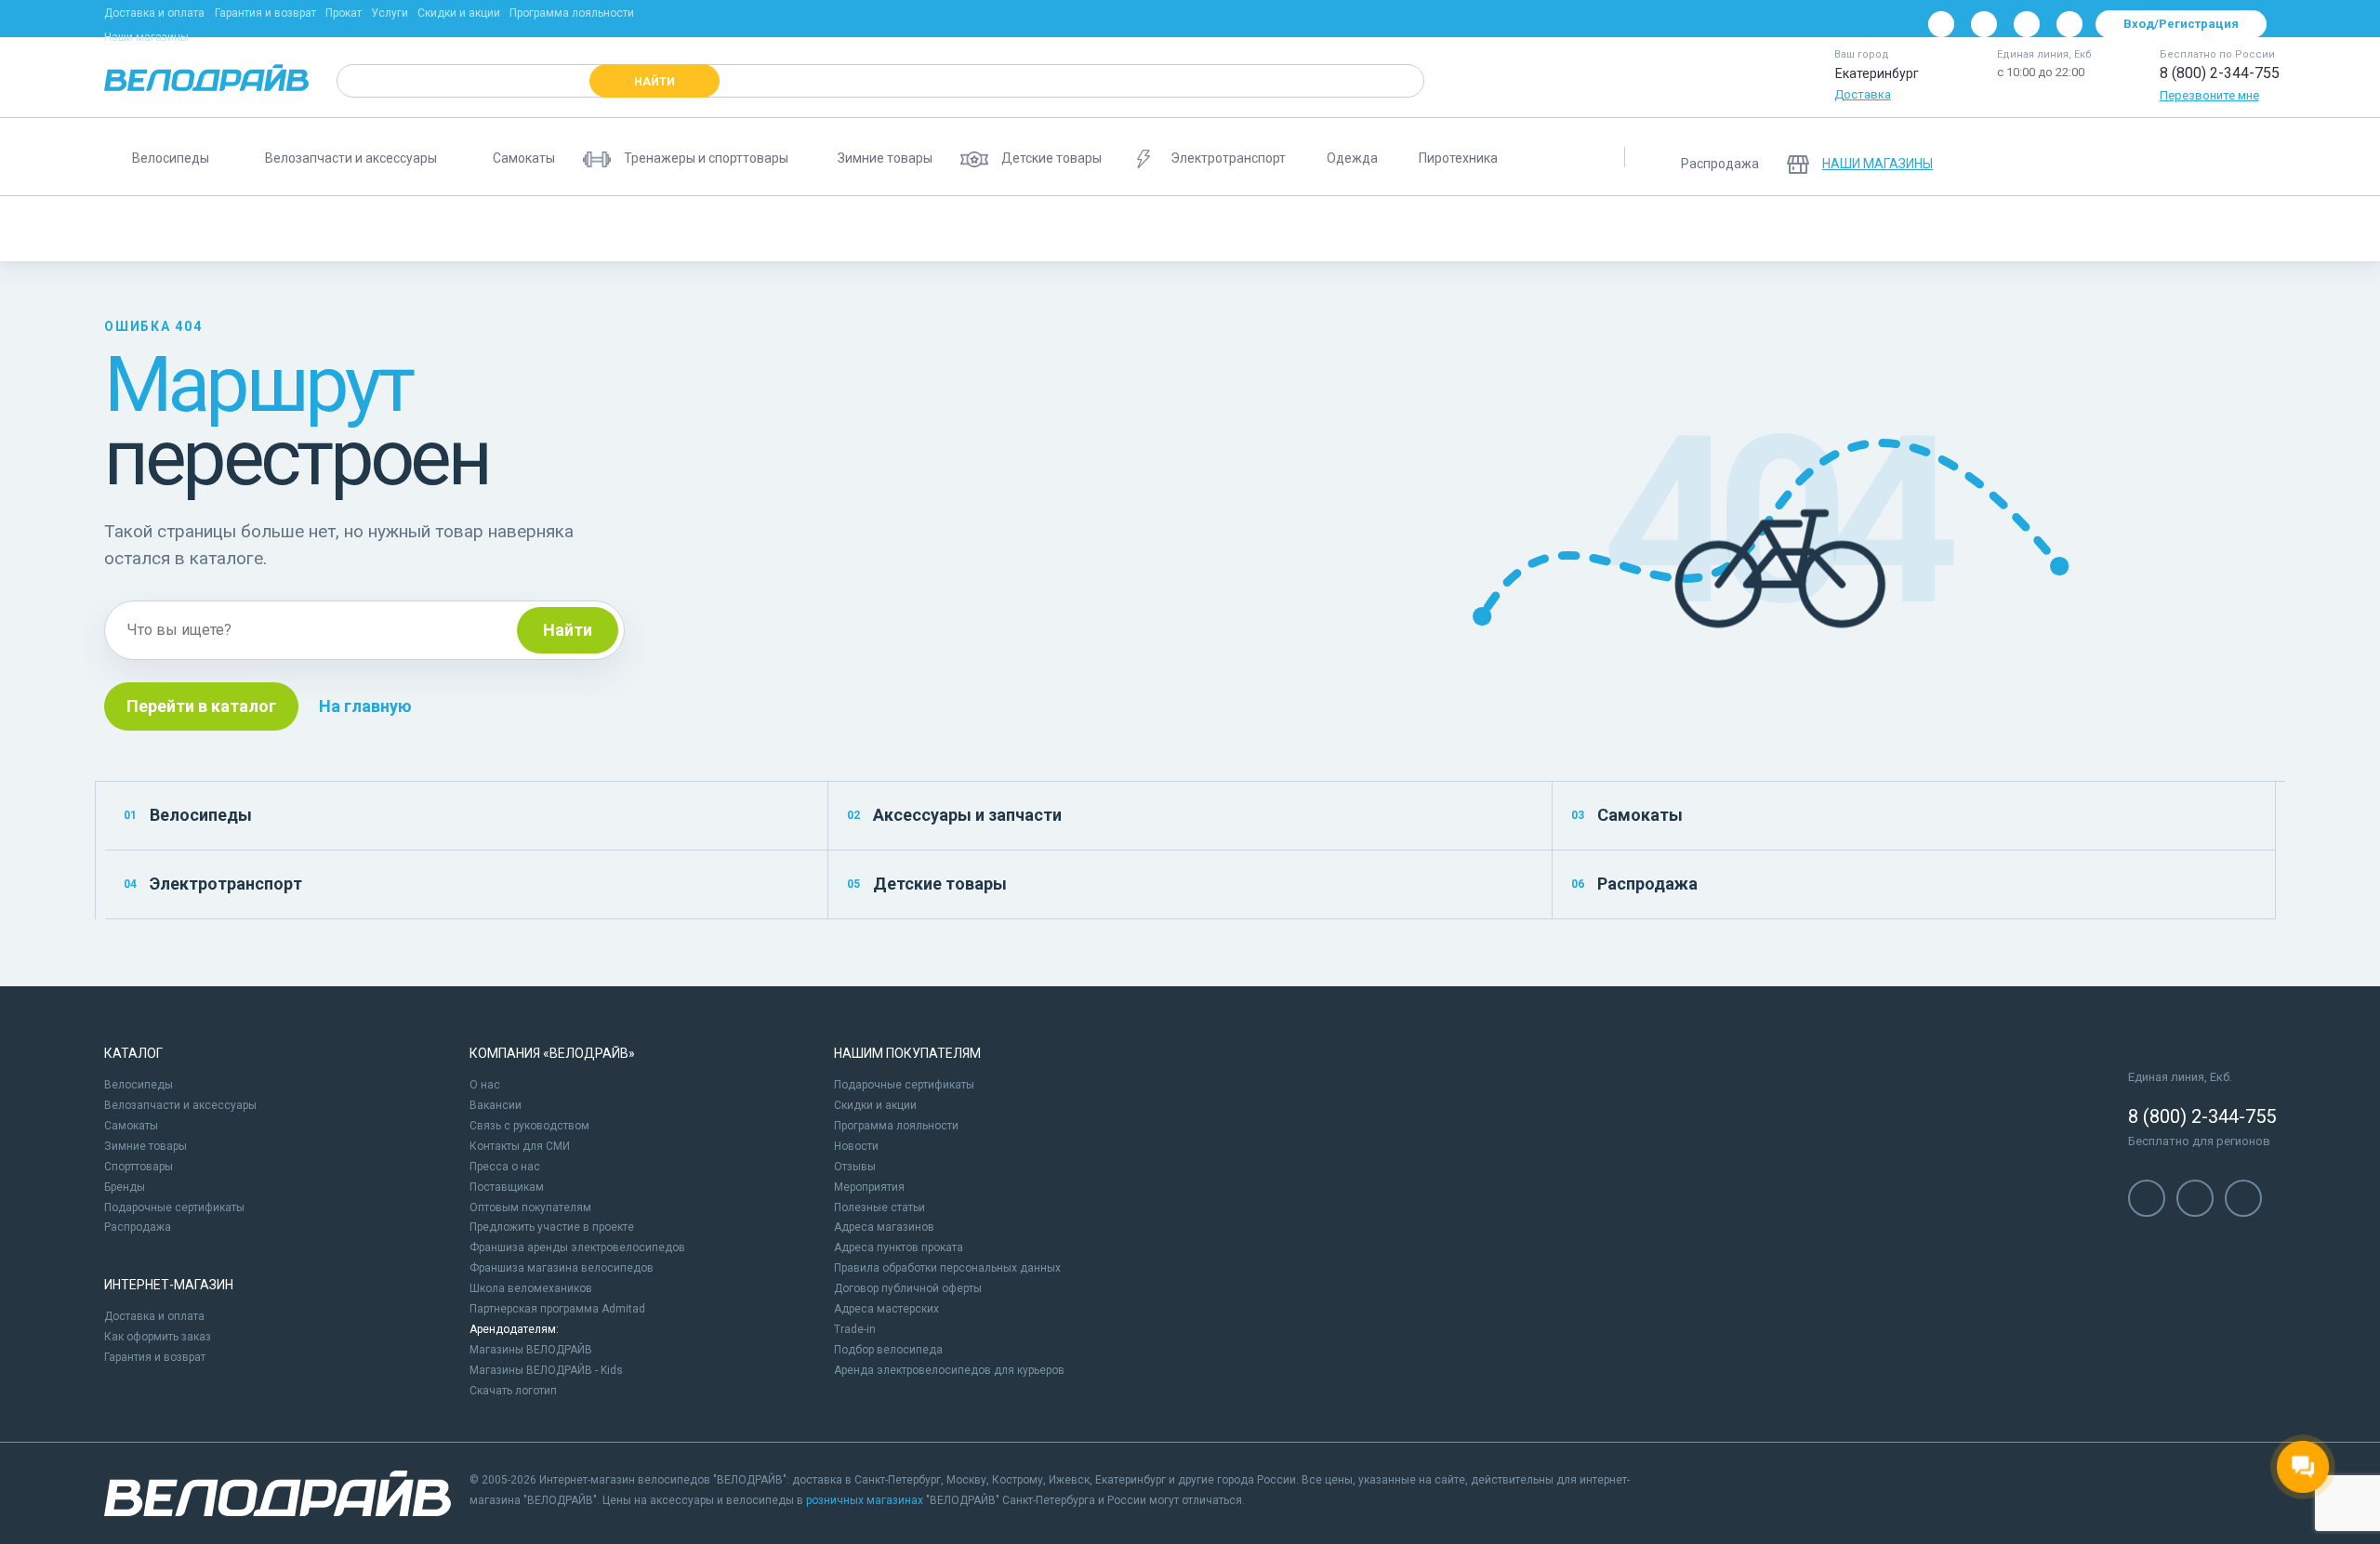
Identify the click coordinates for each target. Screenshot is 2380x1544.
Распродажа (1634, 884)
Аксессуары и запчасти (954, 815)
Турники (1804, 229)
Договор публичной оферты (908, 1288)
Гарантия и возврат (265, 13)
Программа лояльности (572, 13)
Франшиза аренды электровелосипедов (577, 1247)
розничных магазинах (865, 1500)
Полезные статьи (879, 1207)
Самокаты (1627, 815)
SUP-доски (836, 229)
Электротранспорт (213, 884)
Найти (568, 630)
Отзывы (855, 1167)
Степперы (2171, 229)
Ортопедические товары (1340, 229)
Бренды (125, 1187)
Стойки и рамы (2281, 229)
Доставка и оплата (154, 13)
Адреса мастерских (886, 1309)
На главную (365, 706)
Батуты (926, 229)
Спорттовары (139, 1167)
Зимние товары (145, 1146)
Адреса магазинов (884, 1227)
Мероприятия (869, 1187)
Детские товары (927, 884)
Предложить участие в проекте (552, 1227)
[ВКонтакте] (1941, 24)
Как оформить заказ (158, 1337)
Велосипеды (188, 815)
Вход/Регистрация (2181, 24)
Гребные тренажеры (1042, 229)
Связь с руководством (529, 1126)
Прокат (344, 13)
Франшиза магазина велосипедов (562, 1268)
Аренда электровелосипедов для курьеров (949, 1370)
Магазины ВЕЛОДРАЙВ (531, 1350)
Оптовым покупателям (530, 1207)
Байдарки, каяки (1494, 229)
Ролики (280, 229)
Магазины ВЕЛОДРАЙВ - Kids (546, 1370)
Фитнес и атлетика (714, 229)
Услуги (390, 13)
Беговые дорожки (169, 229)
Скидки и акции (459, 13)
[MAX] (2069, 24)
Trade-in (855, 1329)
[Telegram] (2027, 24)
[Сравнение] (2157, 157)
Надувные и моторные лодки (1660, 229)
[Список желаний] (2205, 157)
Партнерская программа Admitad (557, 1309)
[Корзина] (2254, 157)
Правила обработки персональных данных (947, 1268)
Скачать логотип (513, 1391)
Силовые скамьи (1185, 229)
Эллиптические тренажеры (547, 229)
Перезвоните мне (2209, 95)
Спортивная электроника (1936, 229)
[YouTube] (1984, 24)
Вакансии (496, 1105)
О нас (485, 1085)
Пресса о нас (505, 1167)
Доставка (1863, 94)
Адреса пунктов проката (899, 1247)
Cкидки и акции (875, 1105)
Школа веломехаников (531, 1288)
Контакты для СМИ (520, 1146)
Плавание (2074, 229)
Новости (856, 1146)
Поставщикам (507, 1187)
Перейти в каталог (201, 706)
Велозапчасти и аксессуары (180, 1105)
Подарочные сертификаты (174, 1207)
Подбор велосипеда (888, 1350)
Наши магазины (146, 37)
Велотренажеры (387, 229)
